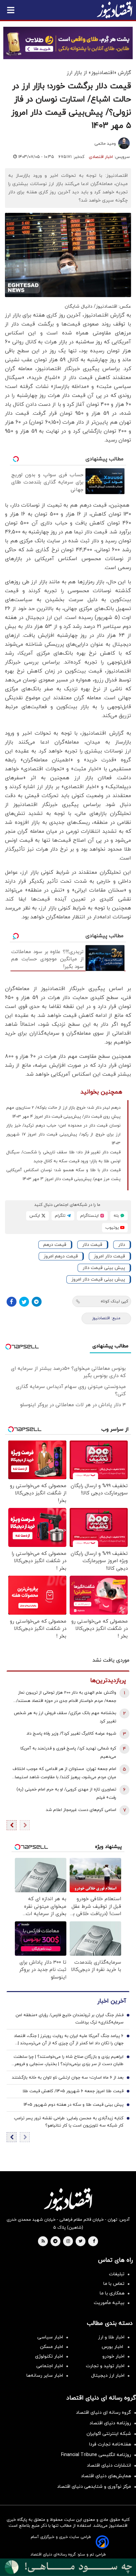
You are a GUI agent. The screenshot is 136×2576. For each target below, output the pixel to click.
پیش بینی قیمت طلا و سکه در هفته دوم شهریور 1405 (73, 2105)
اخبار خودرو (113, 2356)
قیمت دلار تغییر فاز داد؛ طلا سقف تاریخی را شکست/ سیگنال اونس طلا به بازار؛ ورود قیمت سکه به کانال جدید (63, 1157)
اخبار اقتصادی (101, 157)
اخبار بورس (113, 2347)
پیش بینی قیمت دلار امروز (98, 1279)
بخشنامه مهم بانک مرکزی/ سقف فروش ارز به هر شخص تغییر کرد (65, 1717)
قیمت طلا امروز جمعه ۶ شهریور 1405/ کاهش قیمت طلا (73, 2091)
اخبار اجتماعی (50, 2366)
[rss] (43, 2242)
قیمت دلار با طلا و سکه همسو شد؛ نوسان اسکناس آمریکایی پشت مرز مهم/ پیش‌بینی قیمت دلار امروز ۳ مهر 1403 (63, 1175)
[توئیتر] (24, 1302)
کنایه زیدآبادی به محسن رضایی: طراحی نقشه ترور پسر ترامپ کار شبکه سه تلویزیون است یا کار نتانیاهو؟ (69, 2122)
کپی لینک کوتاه (114, 1301)
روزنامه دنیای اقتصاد (110, 2423)
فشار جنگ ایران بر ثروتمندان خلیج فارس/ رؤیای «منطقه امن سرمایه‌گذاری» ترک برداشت (69, 2019)
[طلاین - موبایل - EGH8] (68, 43)
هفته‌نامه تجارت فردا (110, 2444)
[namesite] (115, 10)
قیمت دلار (92, 1245)
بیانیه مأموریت (109, 2303)
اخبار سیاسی (50, 2337)
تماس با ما (114, 2284)
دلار (122, 1245)
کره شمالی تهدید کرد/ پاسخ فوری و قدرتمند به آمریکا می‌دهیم (68, 1753)
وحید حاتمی (105, 144)
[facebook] (94, 2242)
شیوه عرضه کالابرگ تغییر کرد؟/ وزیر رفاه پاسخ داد (71, 1734)
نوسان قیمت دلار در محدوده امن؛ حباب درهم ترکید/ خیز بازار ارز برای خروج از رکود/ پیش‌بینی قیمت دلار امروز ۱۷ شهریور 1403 (63, 1134)
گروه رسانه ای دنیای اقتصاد (103, 2413)
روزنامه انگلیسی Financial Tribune (96, 2455)
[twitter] (81, 2242)
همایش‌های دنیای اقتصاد (106, 2476)
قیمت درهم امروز (61, 1256)
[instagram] (68, 2242)
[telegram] (55, 2242)
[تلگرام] (37, 1302)
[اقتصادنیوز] (68, 2199)
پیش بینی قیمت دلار (104, 1268)
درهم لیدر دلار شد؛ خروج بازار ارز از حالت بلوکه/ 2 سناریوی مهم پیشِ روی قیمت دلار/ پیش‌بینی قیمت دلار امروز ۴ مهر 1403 (63, 1112)
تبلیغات (117, 2274)
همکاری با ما (112, 2293)
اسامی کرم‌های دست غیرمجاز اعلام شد (81, 1810)
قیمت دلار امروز (109, 1256)
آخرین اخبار (112, 2001)
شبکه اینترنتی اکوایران (109, 2434)
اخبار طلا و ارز (111, 2337)
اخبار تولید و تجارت (105, 2366)
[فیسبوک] (12, 1302)
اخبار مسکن (51, 2347)
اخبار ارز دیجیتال (108, 2376)
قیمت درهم (55, 1245)
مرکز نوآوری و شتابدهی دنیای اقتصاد (94, 2487)
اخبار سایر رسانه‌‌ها (45, 2376)
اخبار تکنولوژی (49, 2356)
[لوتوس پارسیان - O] (68, 2567)
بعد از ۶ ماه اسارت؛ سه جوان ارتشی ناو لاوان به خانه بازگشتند (68, 2078)
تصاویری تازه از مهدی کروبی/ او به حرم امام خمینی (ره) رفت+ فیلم (66, 1794)
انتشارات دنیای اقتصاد (109, 2465)
